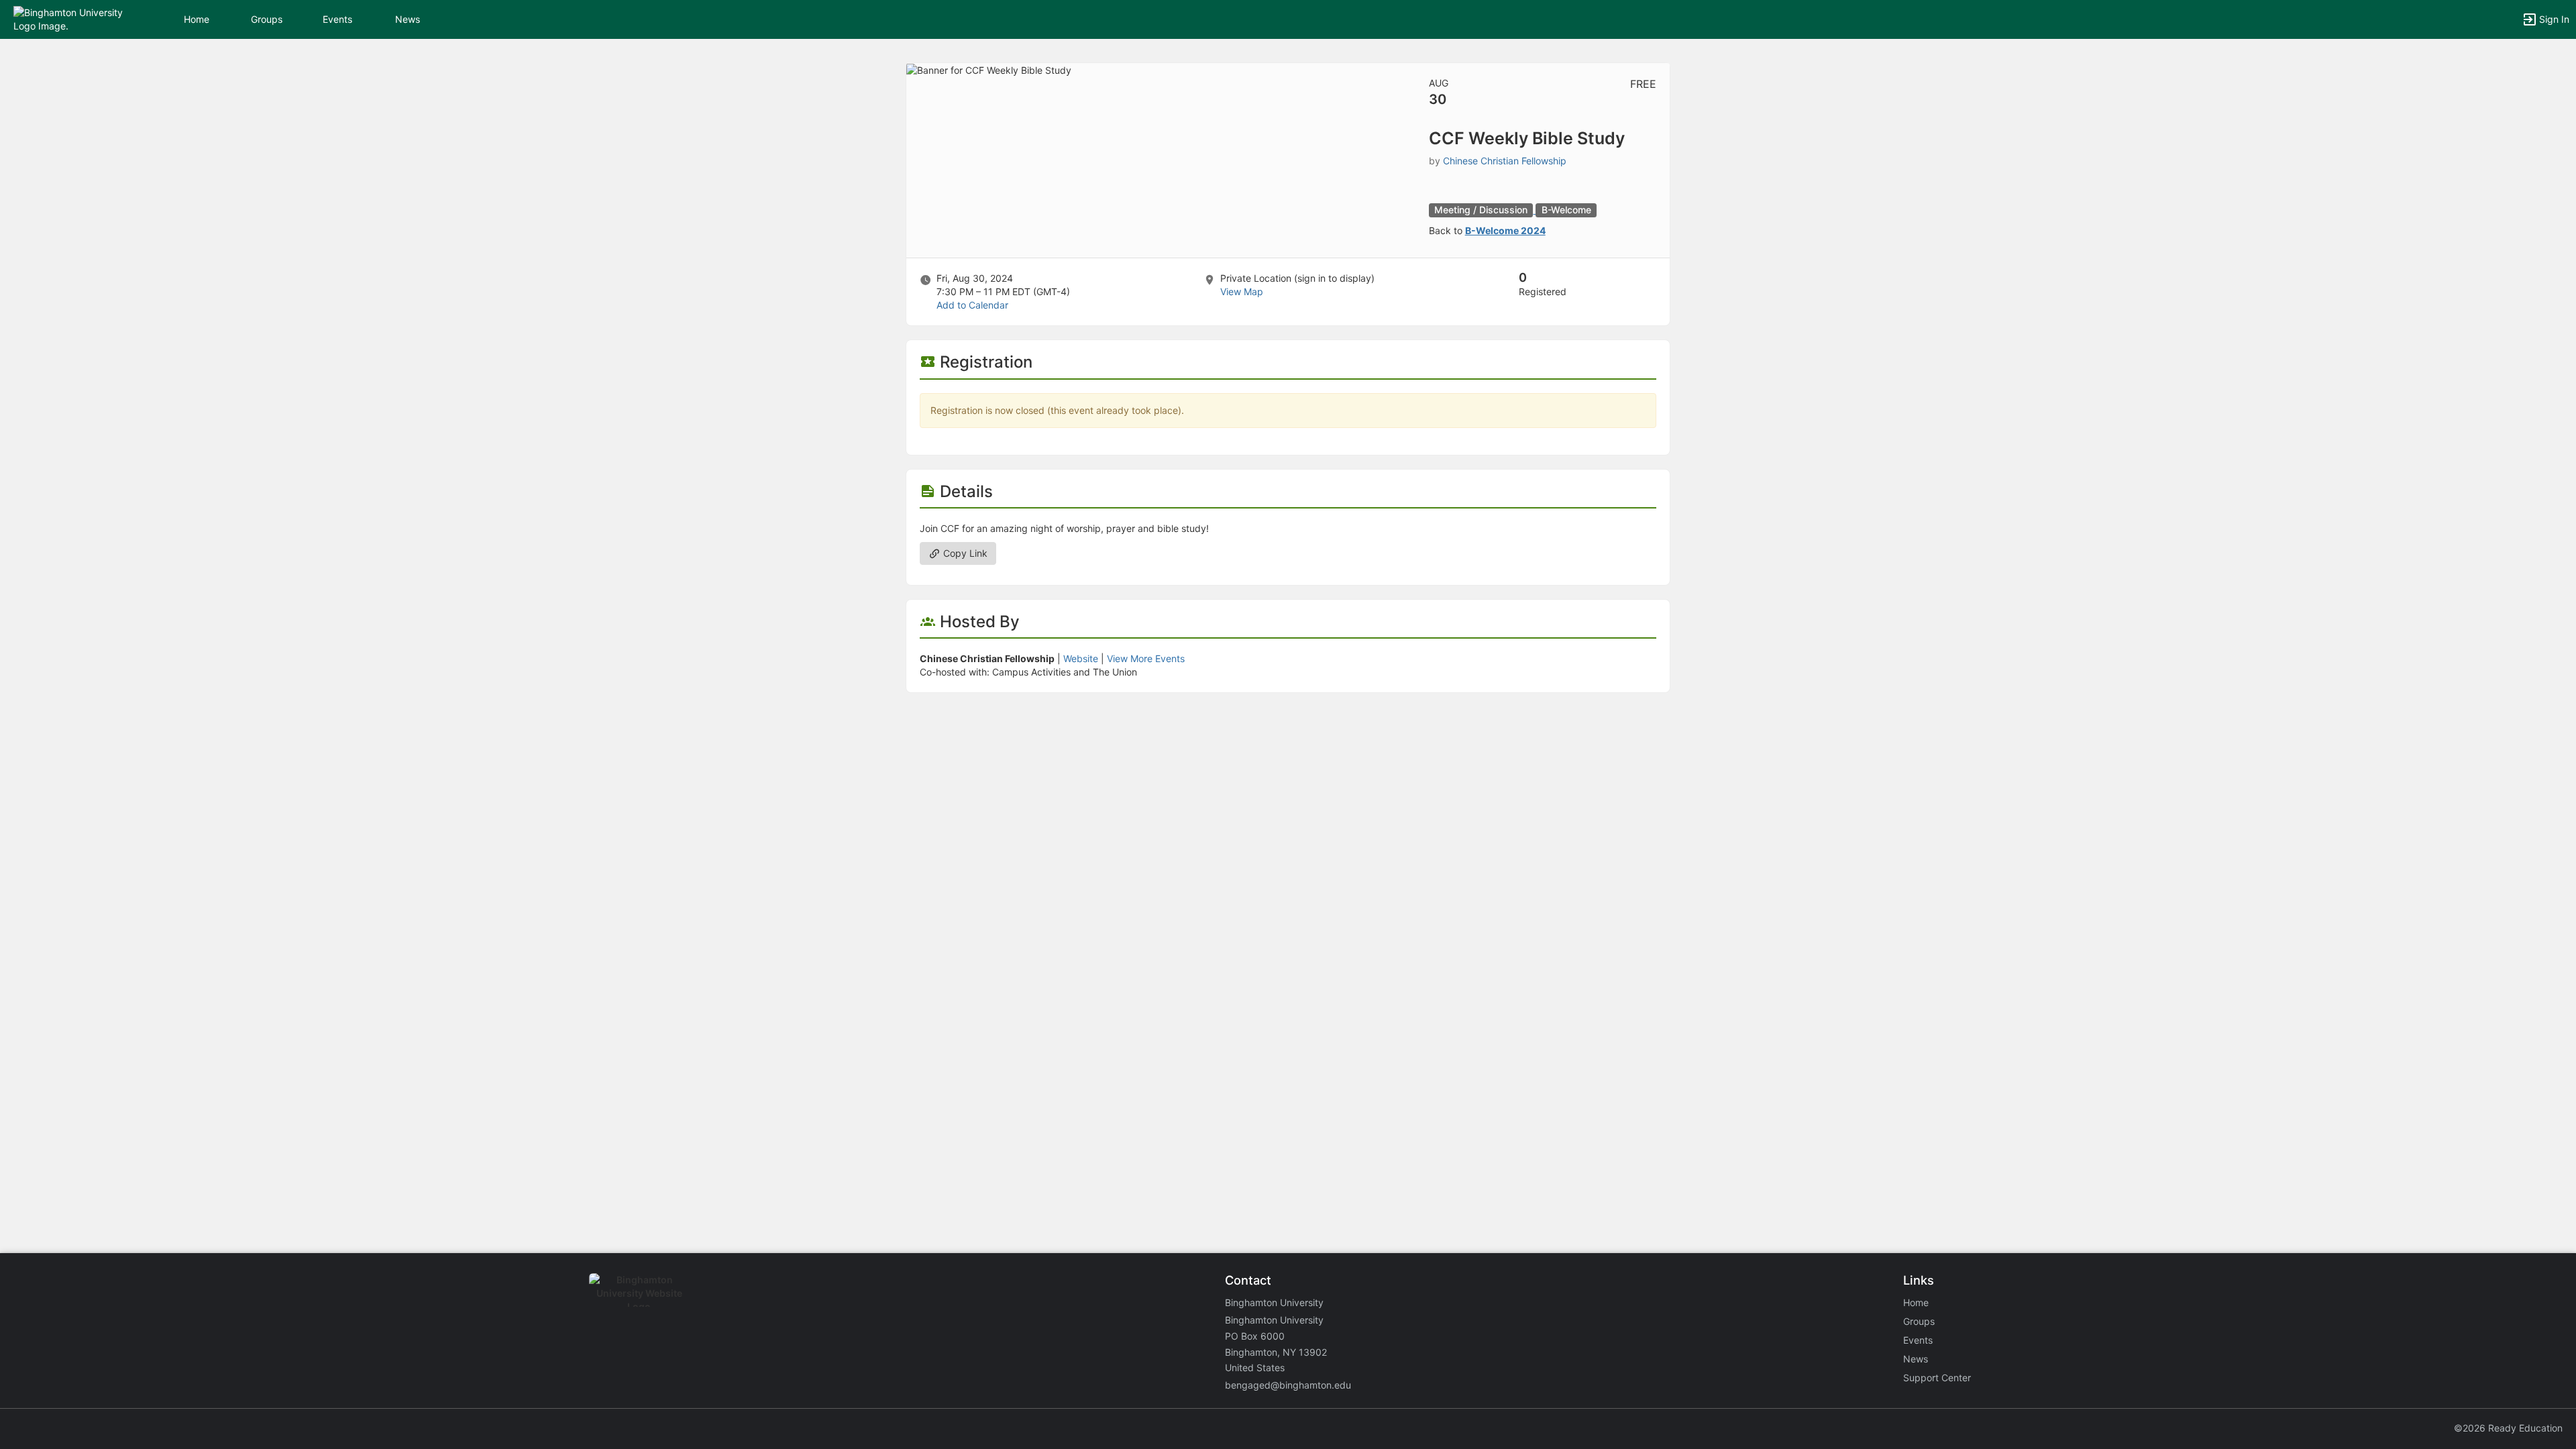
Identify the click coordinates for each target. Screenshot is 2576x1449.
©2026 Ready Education (2508, 1428)
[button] (69, 18)
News (408, 19)
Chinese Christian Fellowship (1505, 161)
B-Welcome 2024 (1505, 230)
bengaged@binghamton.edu (1288, 1385)
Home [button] (197, 19)
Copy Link (964, 553)
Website (1081, 658)
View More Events (1146, 658)
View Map (1242, 291)
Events (337, 19)
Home (1916, 1302)
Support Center (1937, 1378)
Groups (267, 19)
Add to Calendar (972, 305)
